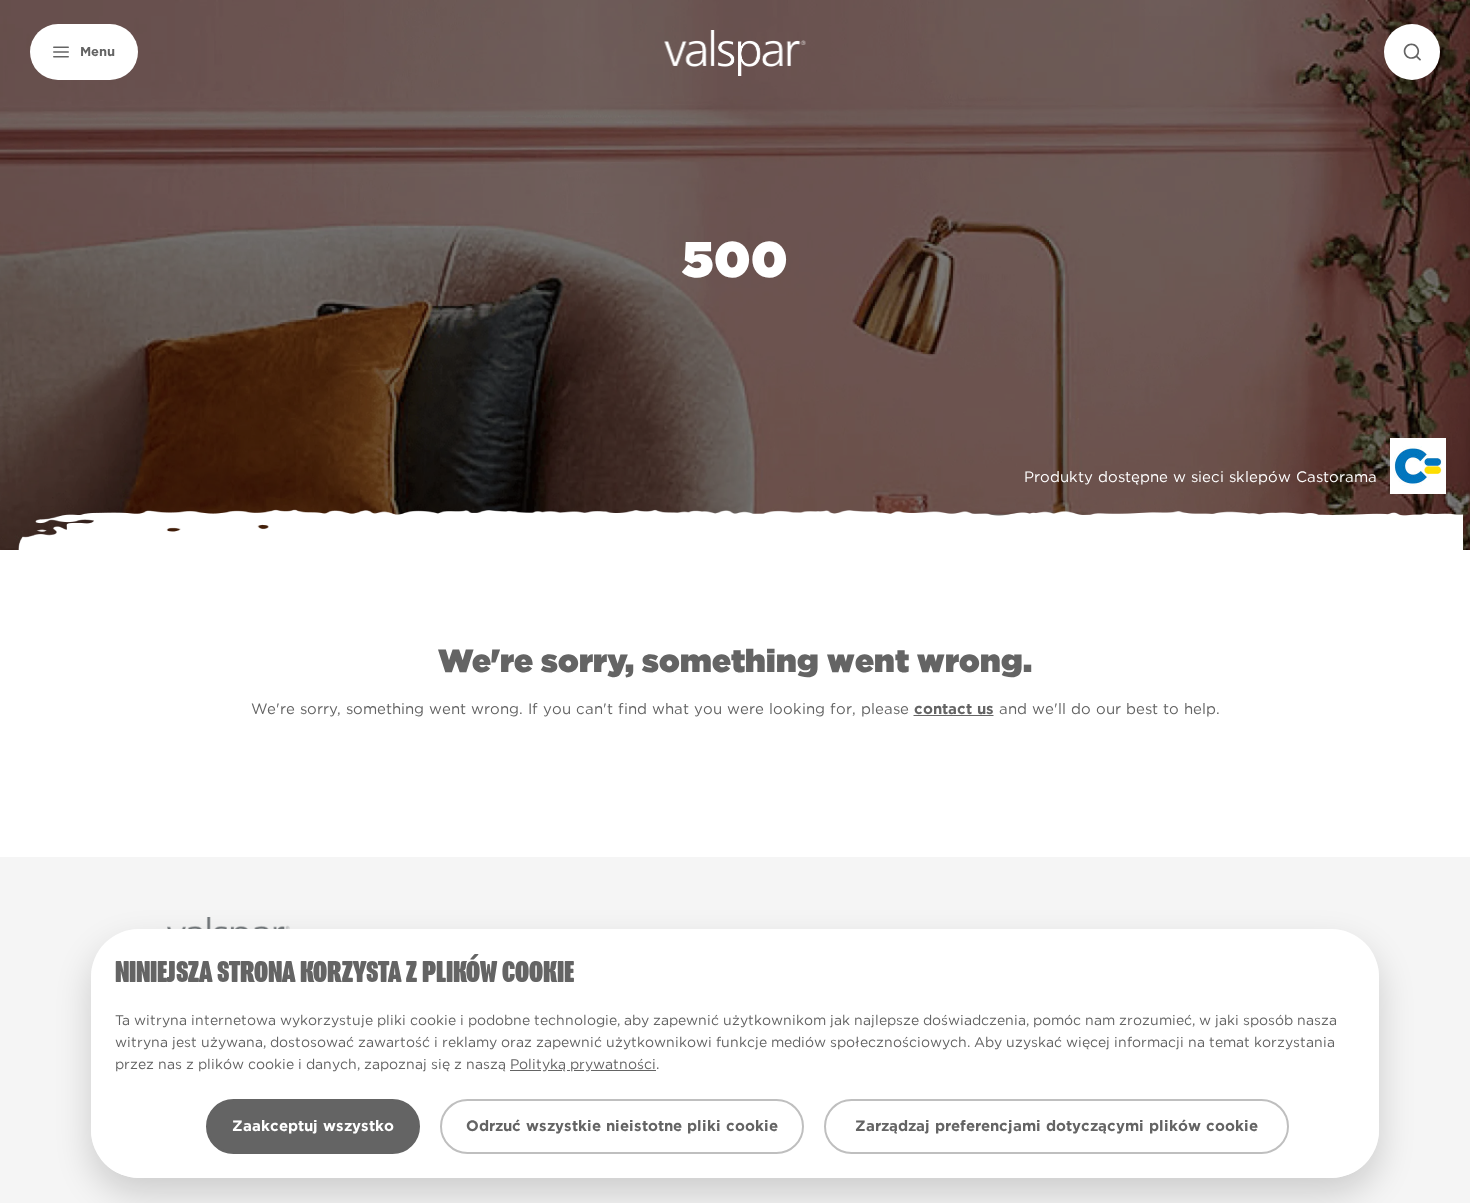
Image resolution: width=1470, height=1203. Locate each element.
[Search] (1412, 52)
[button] (84, 52)
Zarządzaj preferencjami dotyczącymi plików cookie (1056, 1126)
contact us (954, 709)
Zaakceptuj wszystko (313, 1126)
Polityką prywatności (583, 1064)
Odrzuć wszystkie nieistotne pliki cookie (622, 1126)
